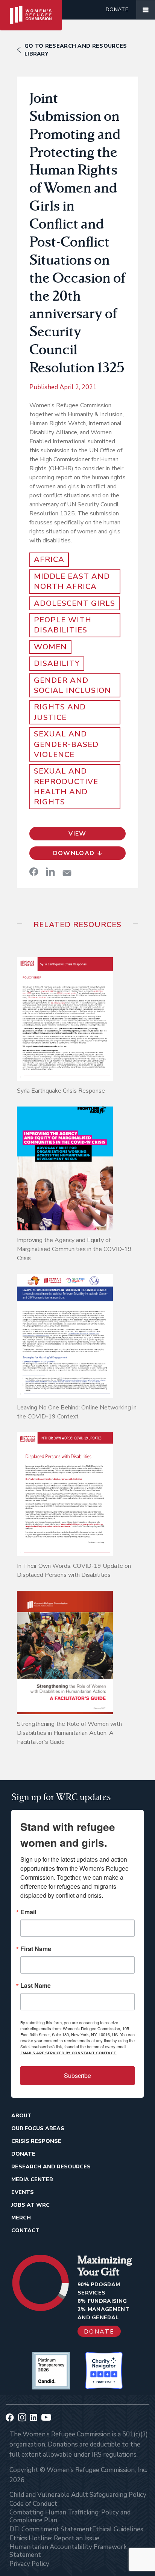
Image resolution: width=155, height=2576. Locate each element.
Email (28, 1912)
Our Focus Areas (38, 2128)
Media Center (32, 2179)
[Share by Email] (67, 873)
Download (74, 853)
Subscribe (77, 2075)
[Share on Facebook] (34, 872)
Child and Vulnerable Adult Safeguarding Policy (78, 2495)
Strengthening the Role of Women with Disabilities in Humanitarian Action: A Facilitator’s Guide (69, 1733)
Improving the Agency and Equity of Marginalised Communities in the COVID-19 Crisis (74, 1249)
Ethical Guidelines (118, 2529)
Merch (21, 2218)
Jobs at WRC (30, 2205)
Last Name (36, 1986)
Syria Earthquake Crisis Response (61, 1091)
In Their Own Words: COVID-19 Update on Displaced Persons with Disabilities (74, 1570)
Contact (25, 2230)
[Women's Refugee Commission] (31, 10)
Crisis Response (36, 2141)
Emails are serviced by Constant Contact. (69, 2053)
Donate (117, 10)
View (77, 834)
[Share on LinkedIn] (50, 872)
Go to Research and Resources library (76, 50)
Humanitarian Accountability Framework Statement (68, 2551)
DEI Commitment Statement (51, 2529)
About (21, 2116)
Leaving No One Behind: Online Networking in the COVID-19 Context (77, 1412)
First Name (36, 1949)
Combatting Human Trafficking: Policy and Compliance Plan (70, 2516)
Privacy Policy (29, 2564)
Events (23, 2192)
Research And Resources (51, 2167)
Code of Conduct (33, 2504)
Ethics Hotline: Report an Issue (54, 2538)
